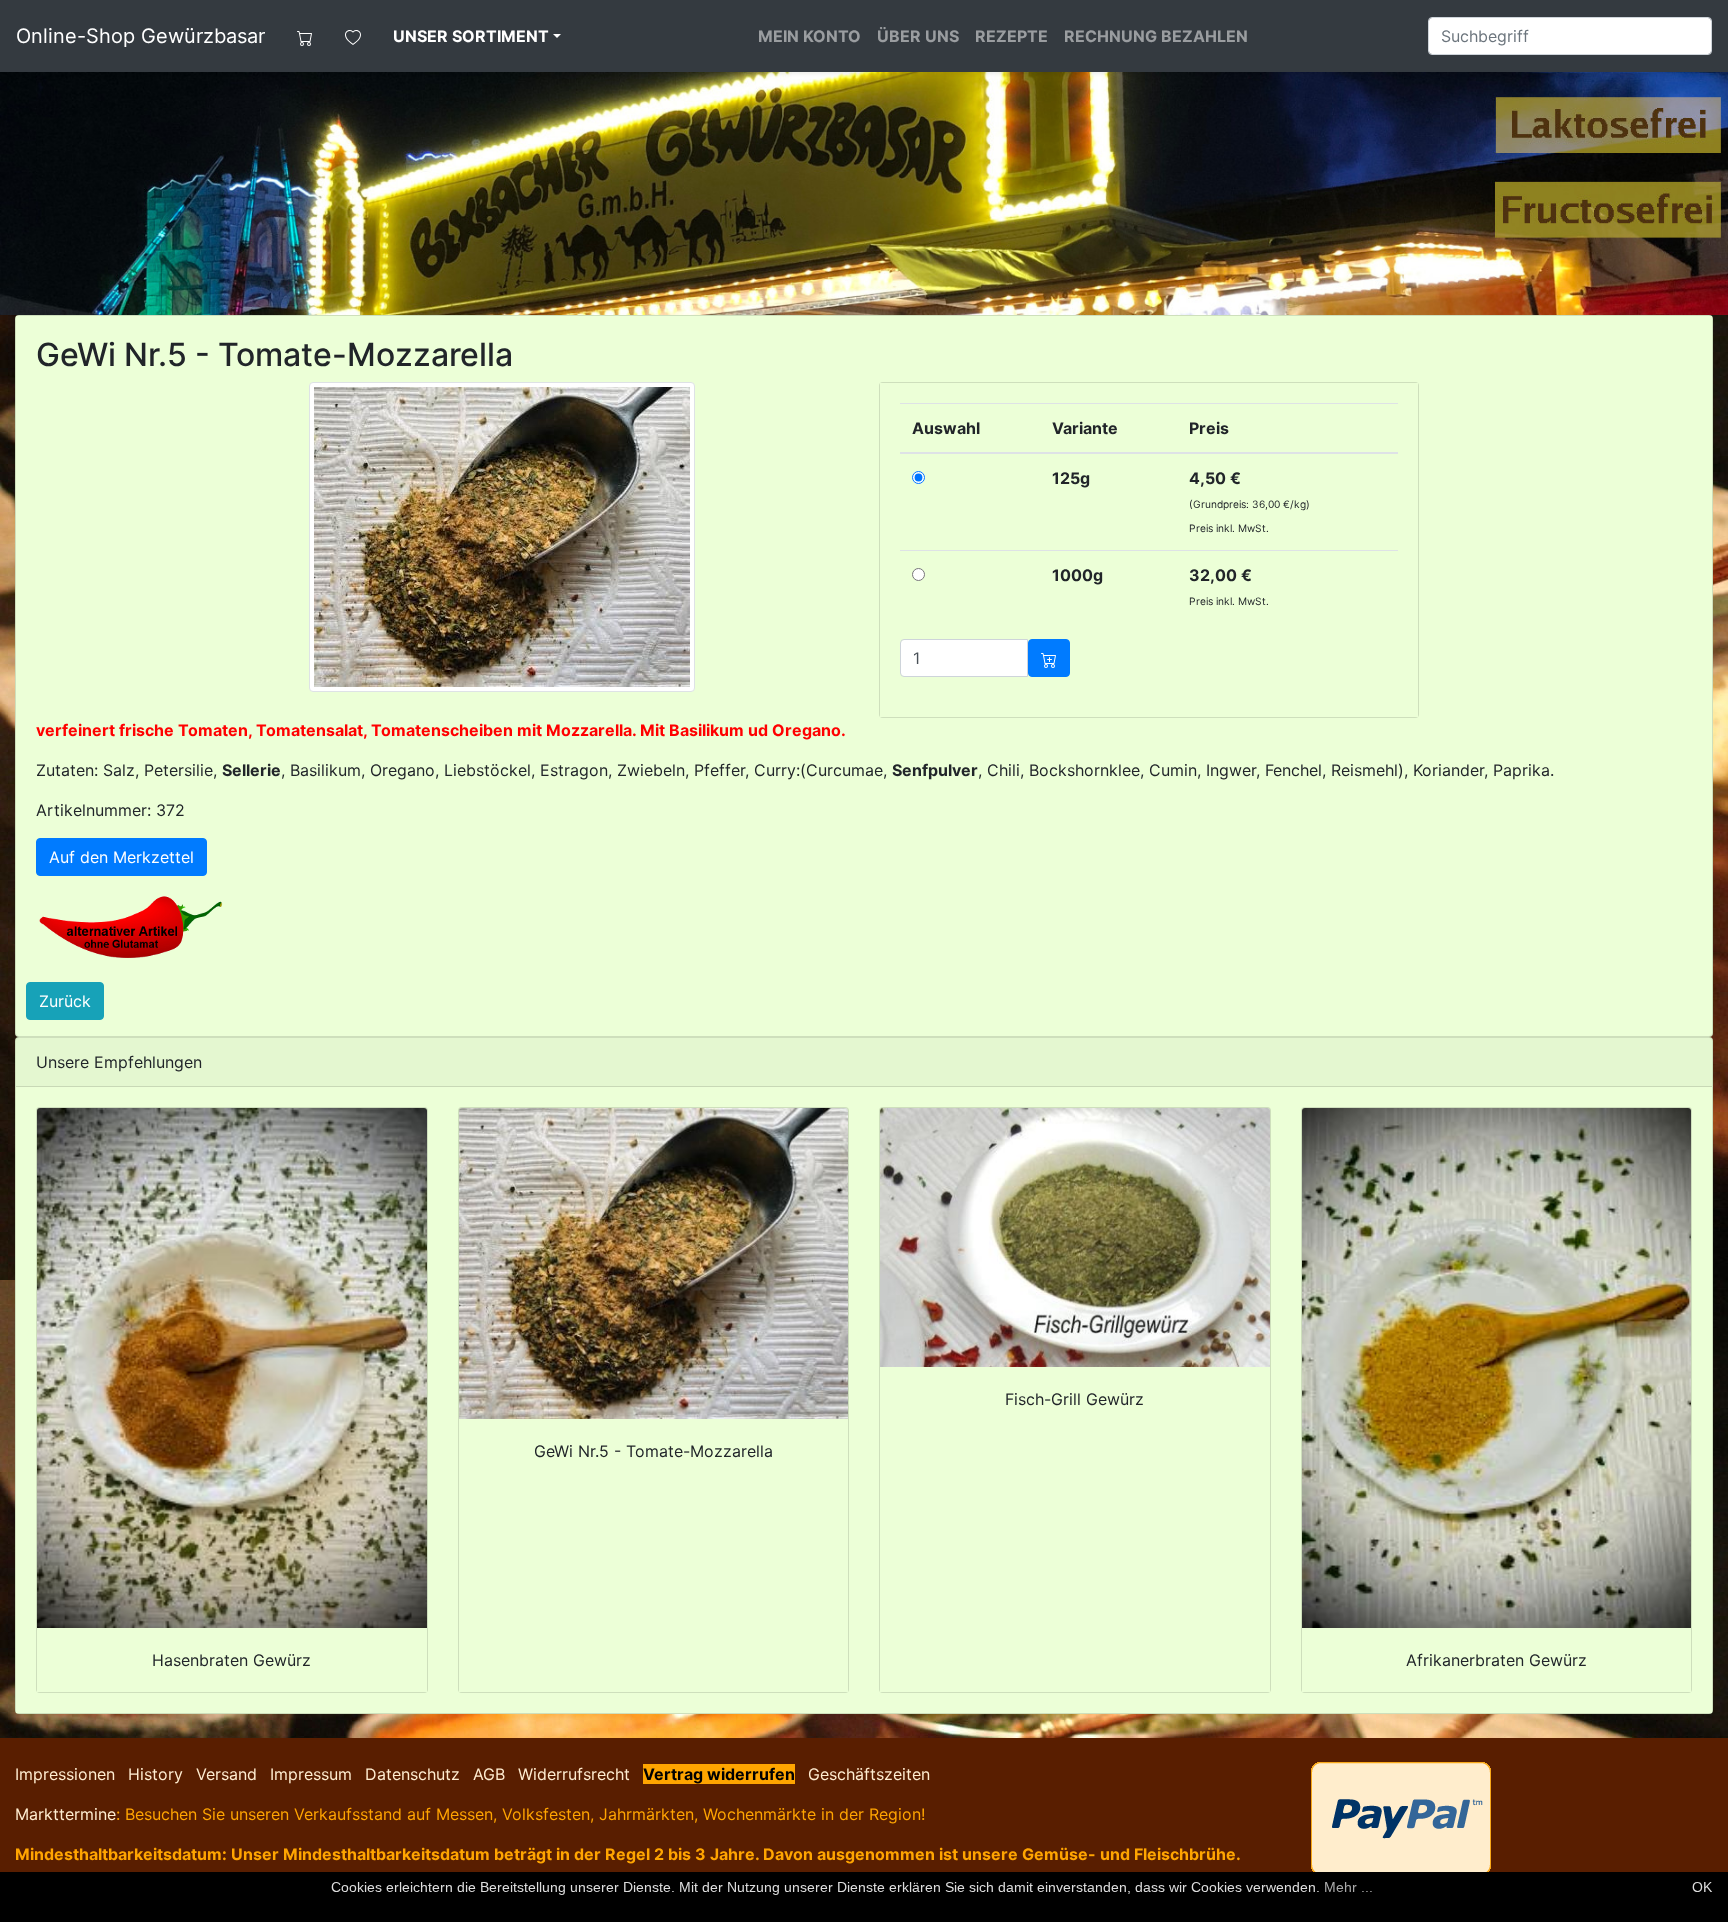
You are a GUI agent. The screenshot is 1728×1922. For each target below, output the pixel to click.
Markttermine (65, 1814)
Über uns (918, 36)
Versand (226, 1774)
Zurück (65, 1001)
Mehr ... (1348, 1887)
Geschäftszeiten (869, 1774)
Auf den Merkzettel (121, 857)
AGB (489, 1774)
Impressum (311, 1774)
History (155, 1774)
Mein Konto (809, 36)
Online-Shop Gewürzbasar (140, 36)
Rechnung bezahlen (1156, 36)
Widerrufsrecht (574, 1774)
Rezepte (1011, 36)
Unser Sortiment (471, 36)
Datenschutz (412, 1774)
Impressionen (65, 1774)
